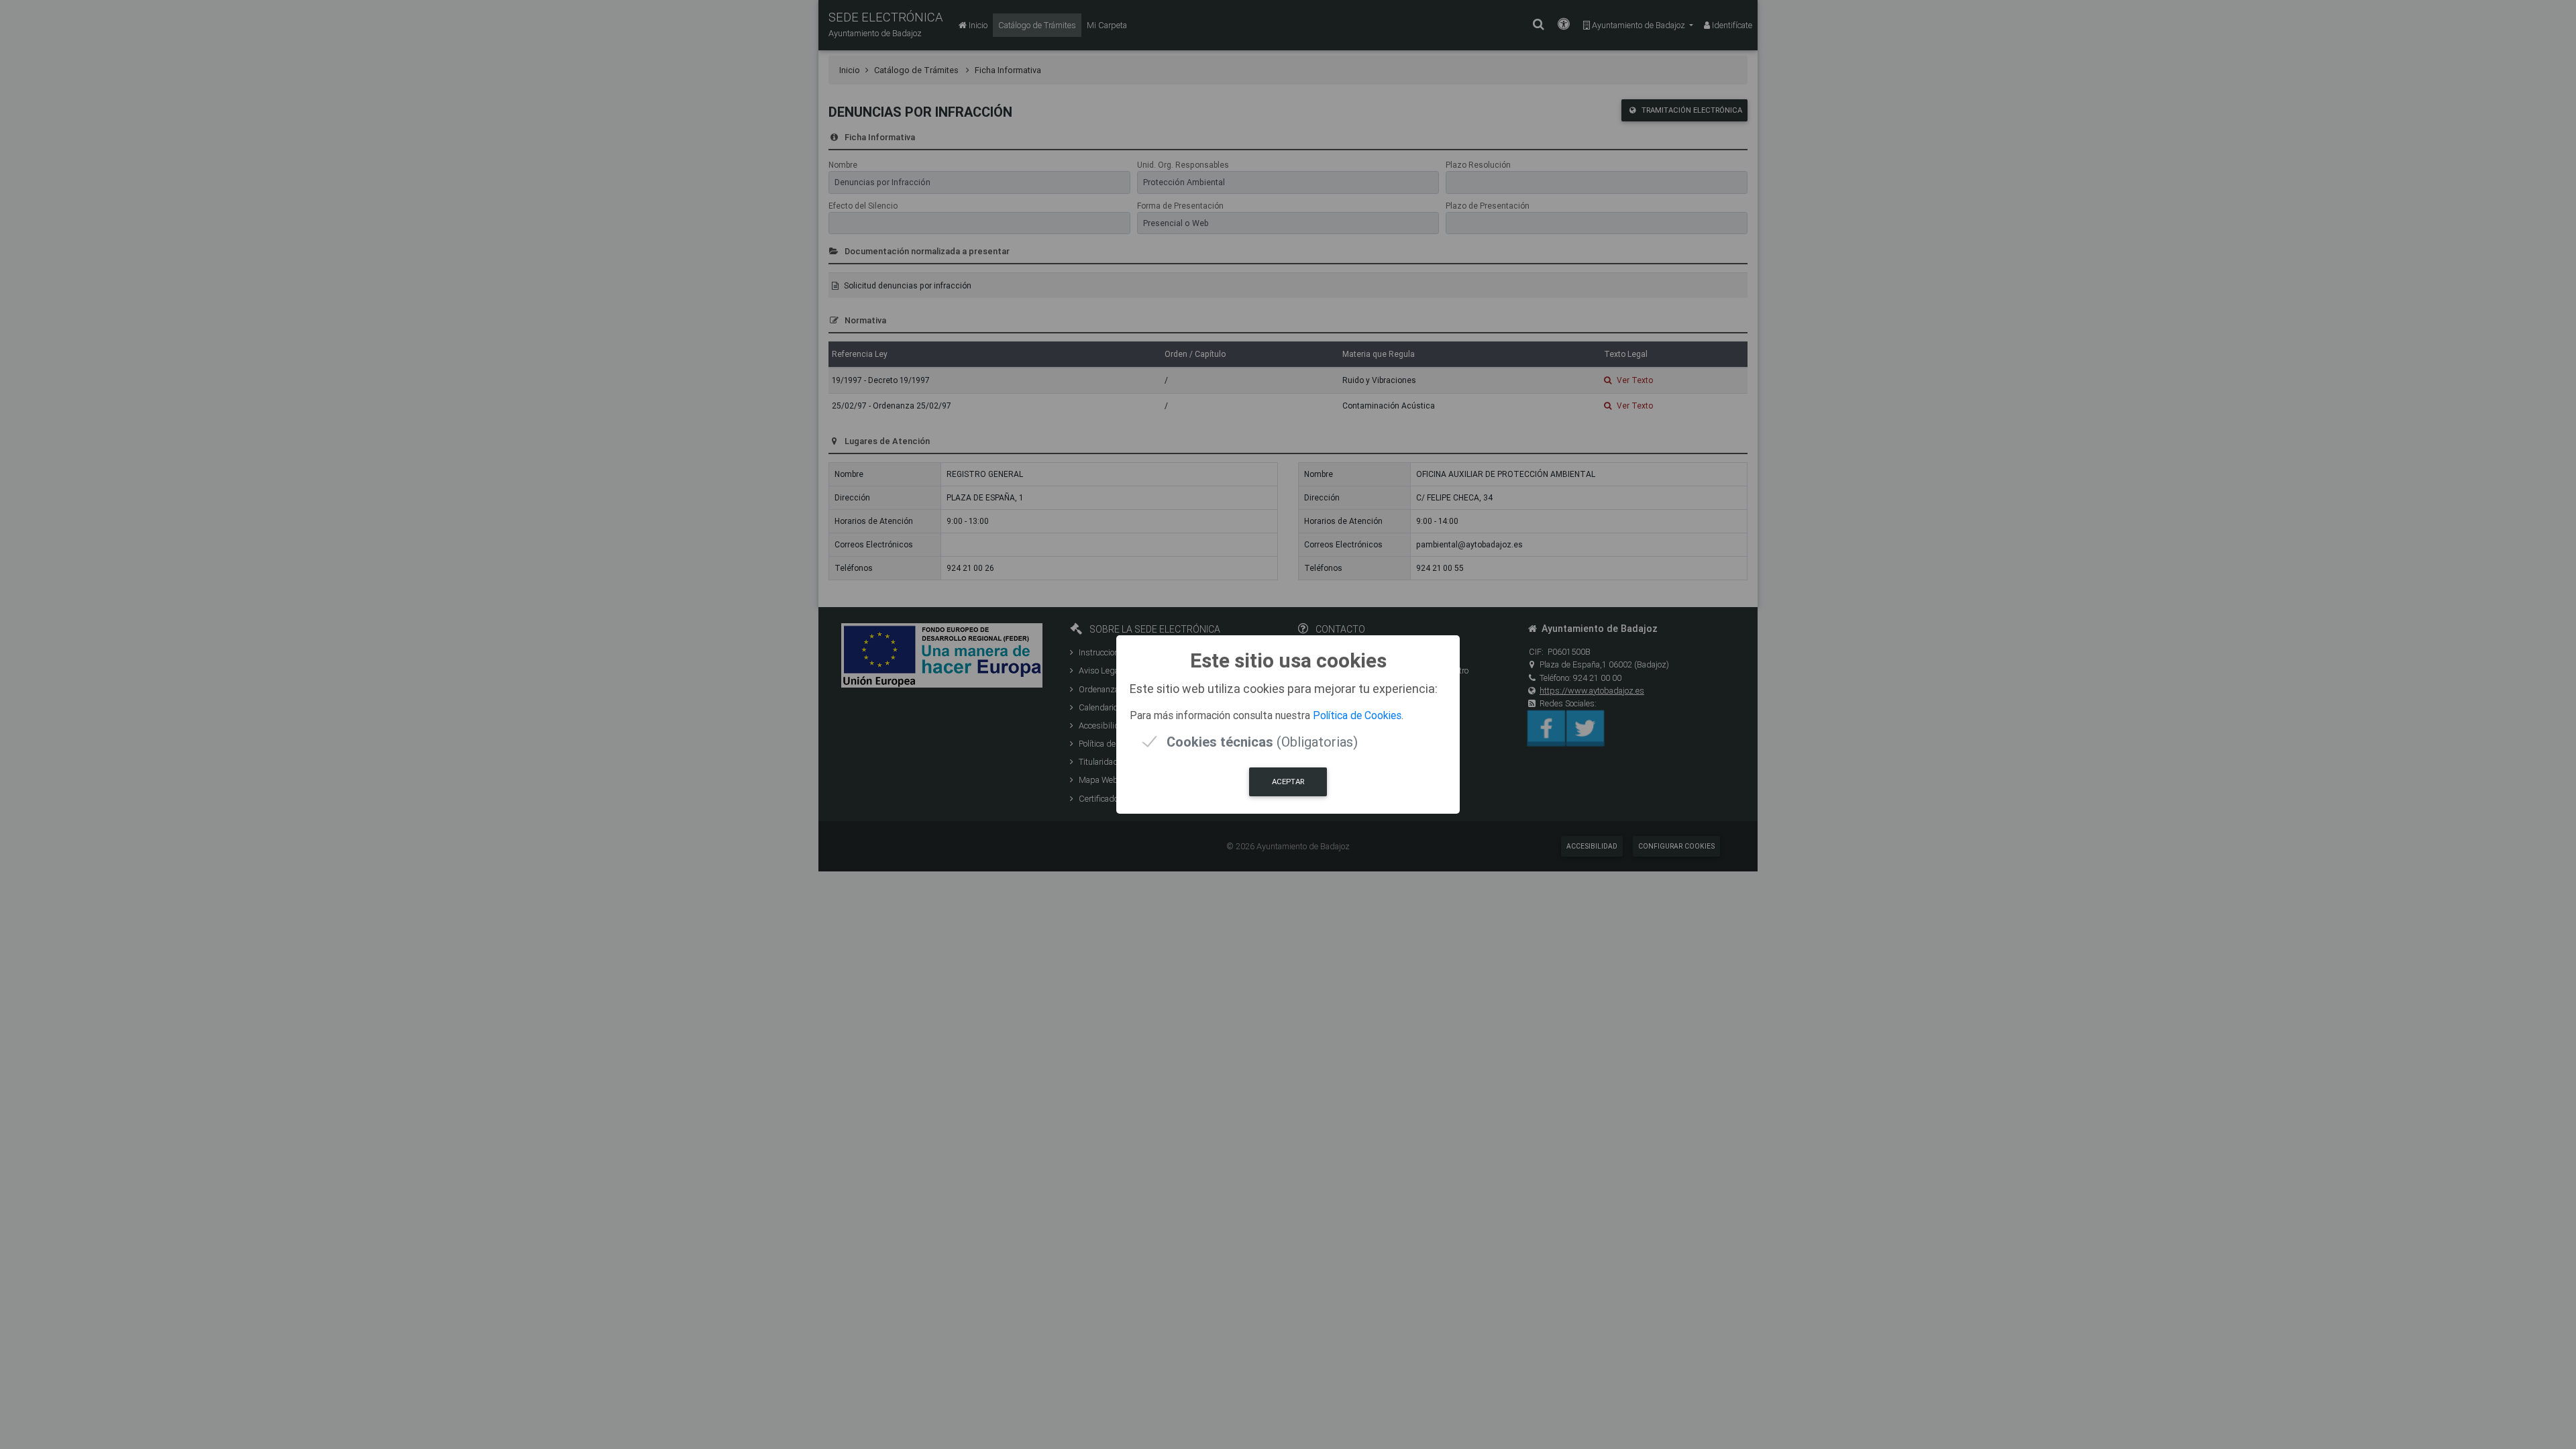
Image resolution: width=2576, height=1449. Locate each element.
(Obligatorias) (1262, 742)
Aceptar (1288, 782)
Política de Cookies (1357, 715)
